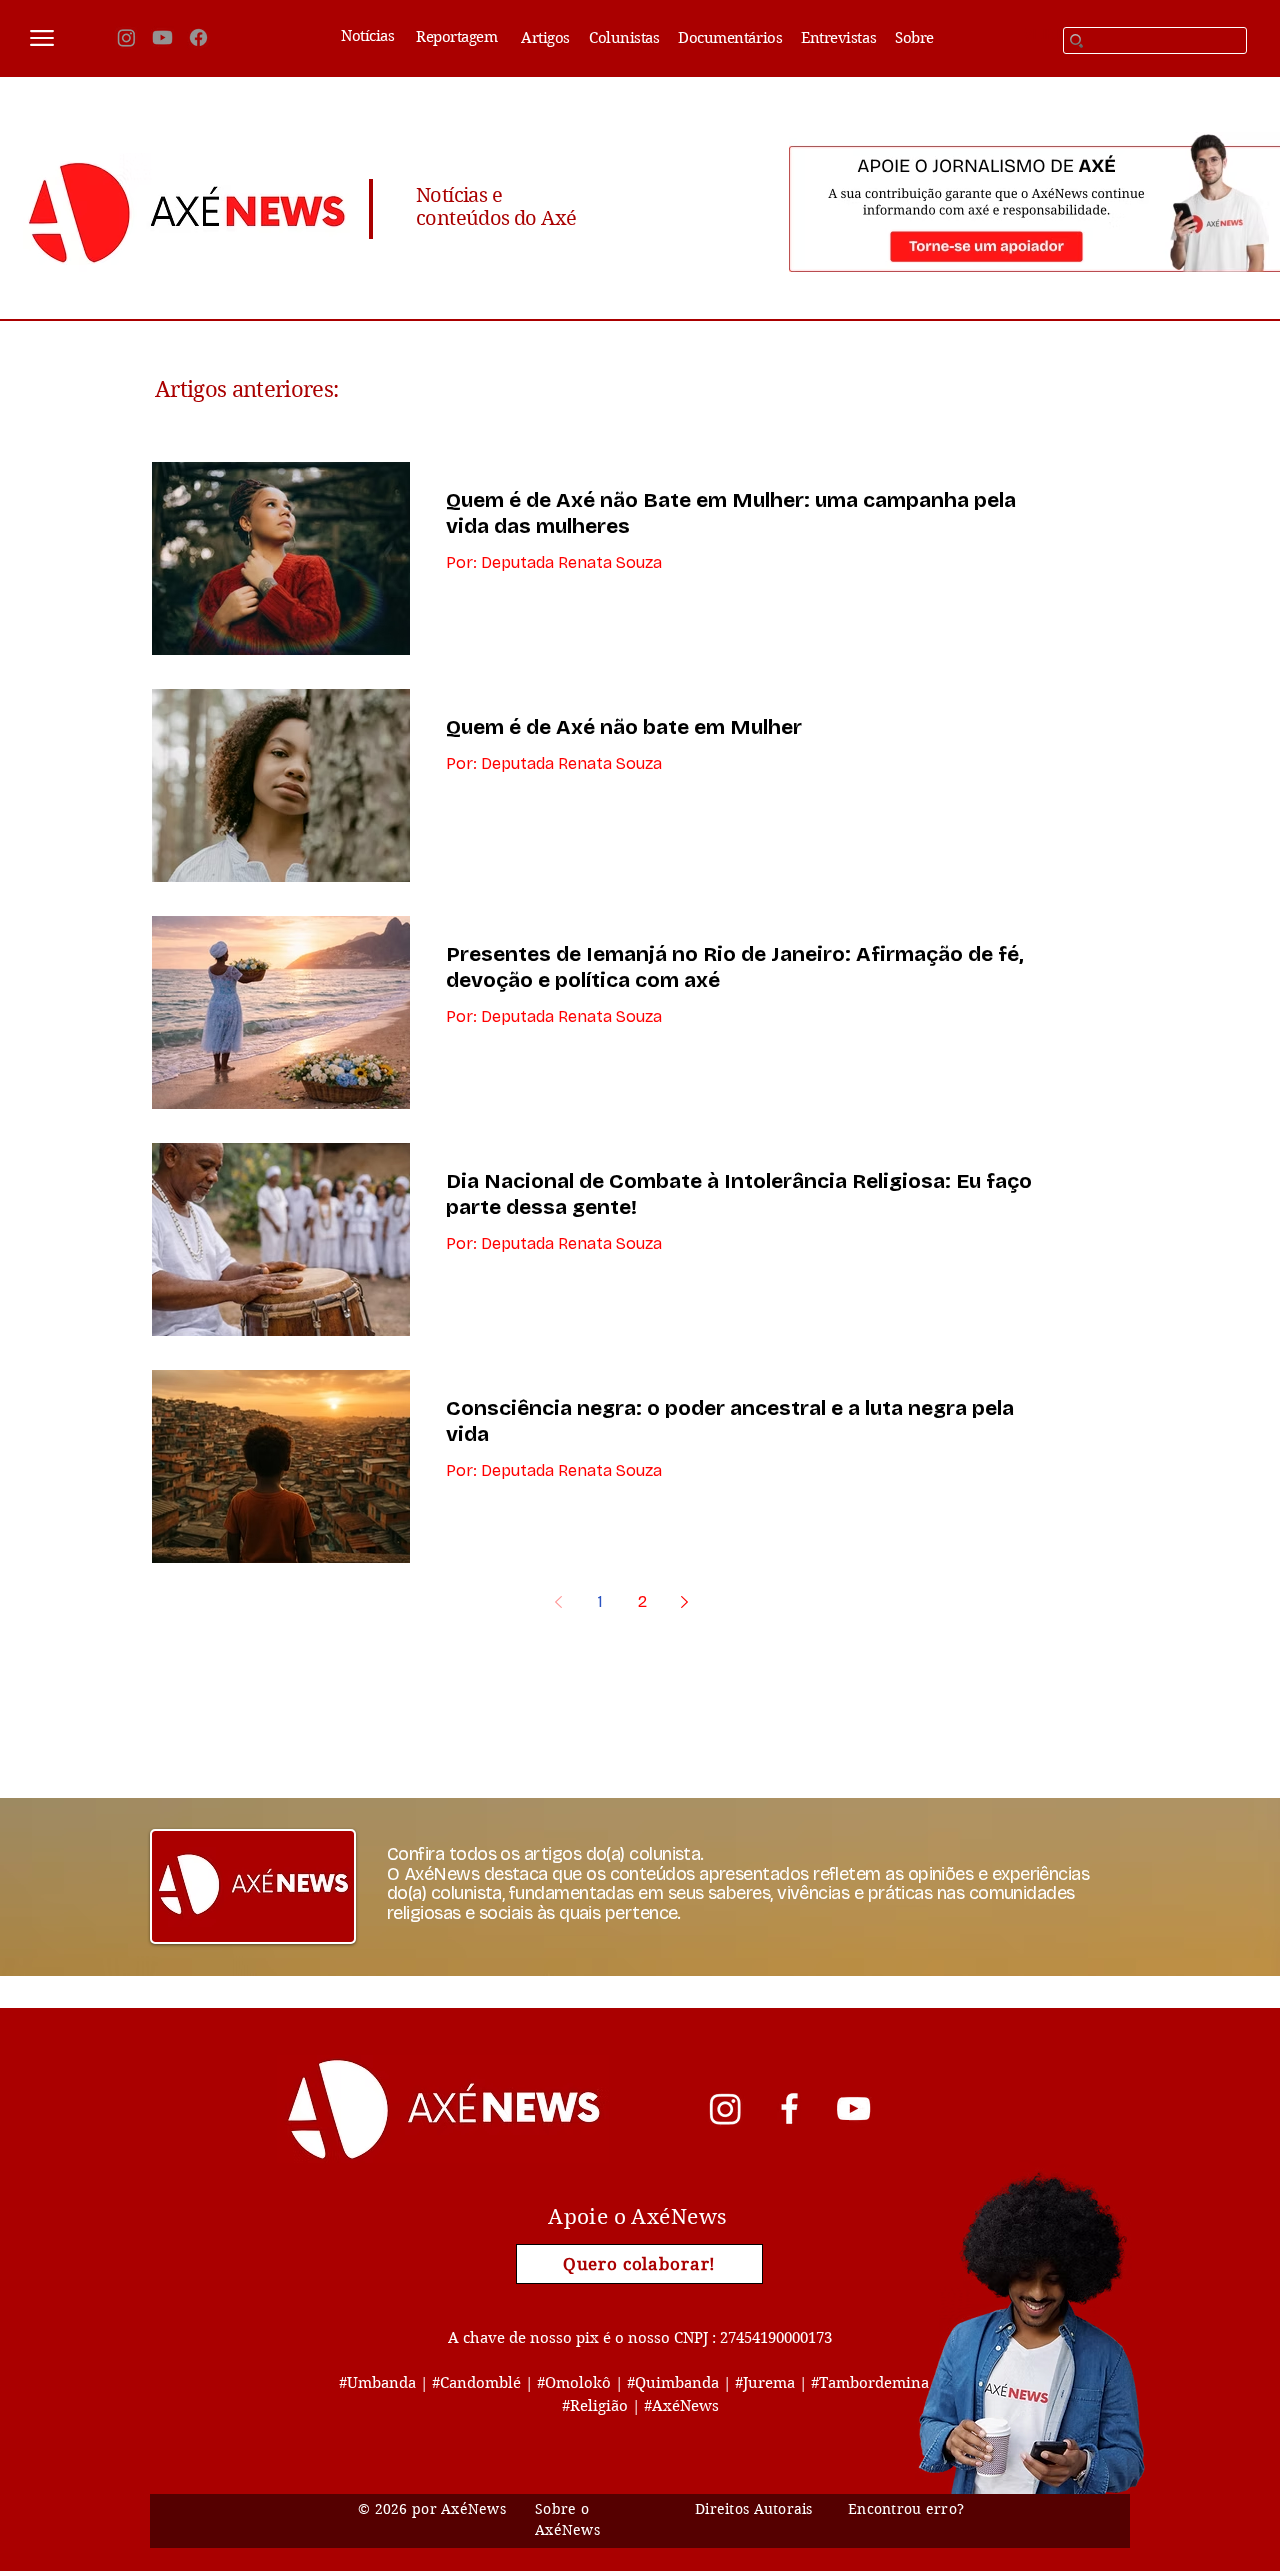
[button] (42, 38)
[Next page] (684, 1602)
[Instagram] (126, 37)
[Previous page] (558, 1602)
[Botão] (1090, 1737)
